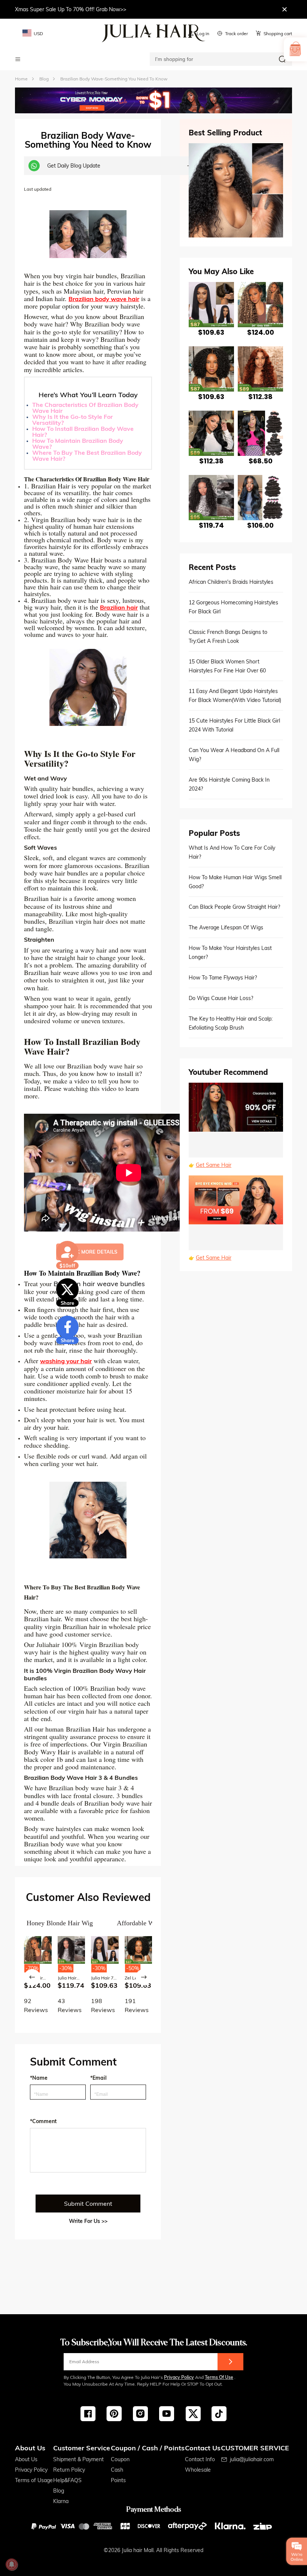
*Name (39, 2078)
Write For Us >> (88, 2221)
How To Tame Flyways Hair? (223, 978)
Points (118, 2480)
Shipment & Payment (78, 2459)
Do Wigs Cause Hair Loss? (221, 998)
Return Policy (69, 2470)
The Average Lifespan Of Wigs (226, 927)
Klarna (61, 2501)
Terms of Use (219, 2377)
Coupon (120, 2459)
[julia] (154, 33)
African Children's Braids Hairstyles (231, 582)
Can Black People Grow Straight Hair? (234, 907)
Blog (59, 2491)
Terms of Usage (34, 2480)
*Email (98, 2078)
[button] (32, 1977)
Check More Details (90, 1252)
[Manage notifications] (12, 2564)
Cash (117, 2470)
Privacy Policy (179, 2377)
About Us (26, 2459)
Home (21, 79)
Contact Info (200, 2459)
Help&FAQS (67, 2480)
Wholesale (198, 2470)
